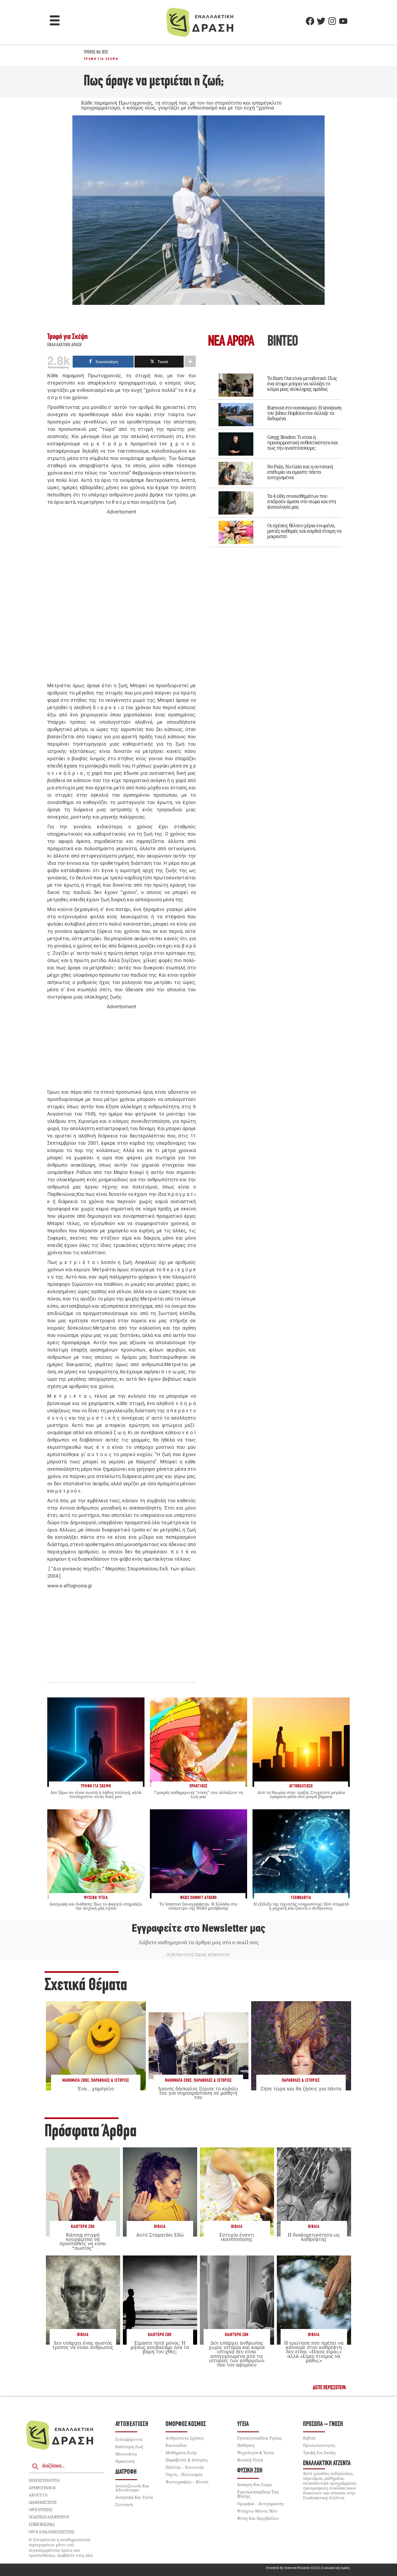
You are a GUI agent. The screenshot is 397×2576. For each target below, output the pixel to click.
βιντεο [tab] (282, 342)
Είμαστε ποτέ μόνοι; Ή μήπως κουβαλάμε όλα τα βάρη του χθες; (160, 2347)
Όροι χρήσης (41, 2510)
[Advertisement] (122, 599)
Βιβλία (160, 2227)
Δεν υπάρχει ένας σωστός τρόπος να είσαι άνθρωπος (83, 2345)
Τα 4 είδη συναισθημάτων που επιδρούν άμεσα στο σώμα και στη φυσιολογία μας (302, 501)
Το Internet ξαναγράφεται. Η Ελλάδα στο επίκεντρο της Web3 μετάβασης (198, 1906)
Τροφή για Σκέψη (101, 59)
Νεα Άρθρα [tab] (231, 342)
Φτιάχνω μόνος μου (257, 2511)
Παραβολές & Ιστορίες (110, 2081)
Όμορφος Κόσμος (186, 2424)
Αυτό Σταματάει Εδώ (160, 2235)
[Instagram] (332, 21)
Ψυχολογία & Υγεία (255, 2452)
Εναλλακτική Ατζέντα (327, 2463)
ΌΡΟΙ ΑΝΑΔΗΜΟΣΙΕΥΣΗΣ (52, 2532)
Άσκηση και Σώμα (254, 2484)
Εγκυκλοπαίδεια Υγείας (259, 2438)
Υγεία (243, 2424)
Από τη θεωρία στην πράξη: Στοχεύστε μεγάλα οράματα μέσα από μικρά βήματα (301, 1794)
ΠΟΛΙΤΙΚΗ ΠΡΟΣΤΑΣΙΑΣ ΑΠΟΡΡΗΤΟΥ (198, 1955)
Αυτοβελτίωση (132, 2424)
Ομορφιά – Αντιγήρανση (260, 2504)
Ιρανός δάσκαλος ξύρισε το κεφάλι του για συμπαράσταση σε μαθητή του (198, 2093)
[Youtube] (343, 21)
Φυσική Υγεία (250, 2460)
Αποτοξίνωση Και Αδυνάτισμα (132, 2488)
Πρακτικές (125, 2461)
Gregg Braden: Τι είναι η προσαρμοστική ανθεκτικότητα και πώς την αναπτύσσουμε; (302, 442)
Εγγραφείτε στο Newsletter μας (198, 1928)
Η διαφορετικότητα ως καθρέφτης (314, 2237)
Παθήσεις (246, 2445)
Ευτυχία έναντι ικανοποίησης (237, 2237)
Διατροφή (126, 2472)
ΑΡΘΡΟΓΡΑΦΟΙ (42, 2488)
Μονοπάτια (126, 2454)
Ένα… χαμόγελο (96, 2088)
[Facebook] (310, 21)
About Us (38, 2495)
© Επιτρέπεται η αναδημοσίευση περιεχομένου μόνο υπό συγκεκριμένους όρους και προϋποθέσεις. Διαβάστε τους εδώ (61, 2547)
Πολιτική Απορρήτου (49, 2517)
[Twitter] (321, 21)
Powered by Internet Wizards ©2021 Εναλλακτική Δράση (308, 2568)
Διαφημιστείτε (43, 2502)
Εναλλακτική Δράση (65, 345)
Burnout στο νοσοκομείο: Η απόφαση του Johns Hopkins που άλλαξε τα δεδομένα (304, 413)
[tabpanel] (275, 456)
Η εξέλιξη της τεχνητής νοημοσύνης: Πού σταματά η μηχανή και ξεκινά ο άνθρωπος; (301, 1906)
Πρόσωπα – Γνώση (323, 2424)
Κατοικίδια (176, 2445)
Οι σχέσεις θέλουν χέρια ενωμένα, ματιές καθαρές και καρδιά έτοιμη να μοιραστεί (304, 531)
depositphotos (44, 2480)
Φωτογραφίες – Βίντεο (187, 2482)
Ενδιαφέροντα (129, 2439)
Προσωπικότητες (319, 2445)
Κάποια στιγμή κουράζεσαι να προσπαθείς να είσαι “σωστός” (83, 2241)
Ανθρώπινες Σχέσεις (185, 2438)
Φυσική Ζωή (250, 2471)
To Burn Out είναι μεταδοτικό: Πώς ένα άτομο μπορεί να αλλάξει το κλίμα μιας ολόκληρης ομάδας (302, 383)
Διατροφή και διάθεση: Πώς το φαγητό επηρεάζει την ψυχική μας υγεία (96, 1906)
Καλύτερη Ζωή (83, 2227)
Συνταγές (124, 2504)
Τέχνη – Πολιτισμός (184, 2474)
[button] (55, 21)
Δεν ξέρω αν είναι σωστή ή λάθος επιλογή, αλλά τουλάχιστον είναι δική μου (96, 1794)
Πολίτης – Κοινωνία (185, 2467)
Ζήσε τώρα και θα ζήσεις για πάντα (301, 2088)
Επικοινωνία (42, 2524)
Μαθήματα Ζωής (76, 2081)
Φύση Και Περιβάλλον (258, 2518)
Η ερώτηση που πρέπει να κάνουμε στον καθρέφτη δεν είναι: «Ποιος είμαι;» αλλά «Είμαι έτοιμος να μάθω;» (314, 2352)
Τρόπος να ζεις (96, 52)
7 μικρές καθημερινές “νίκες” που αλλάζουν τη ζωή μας (198, 1794)
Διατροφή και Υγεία (134, 2497)
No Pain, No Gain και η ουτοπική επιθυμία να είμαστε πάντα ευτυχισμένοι (300, 472)
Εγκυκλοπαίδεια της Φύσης (258, 2494)
